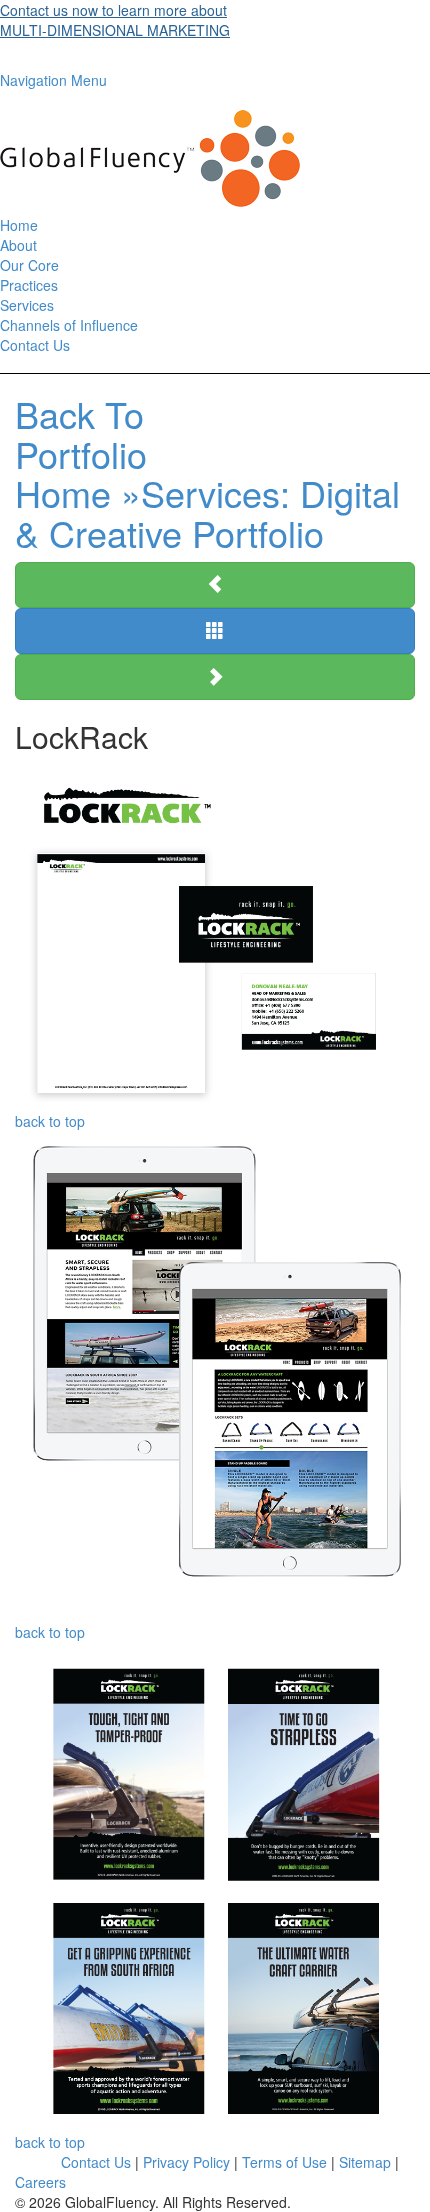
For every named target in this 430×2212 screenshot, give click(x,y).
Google (38, 2162)
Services (27, 305)
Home (19, 225)
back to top (50, 1121)
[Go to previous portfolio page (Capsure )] (215, 585)
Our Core (29, 265)
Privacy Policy (186, 2162)
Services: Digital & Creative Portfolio (207, 473)
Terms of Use (284, 2162)
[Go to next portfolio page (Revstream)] (215, 677)
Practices (29, 285)
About (18, 245)
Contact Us (35, 345)
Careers (40, 2182)
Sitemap (365, 2162)
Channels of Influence (69, 325)
